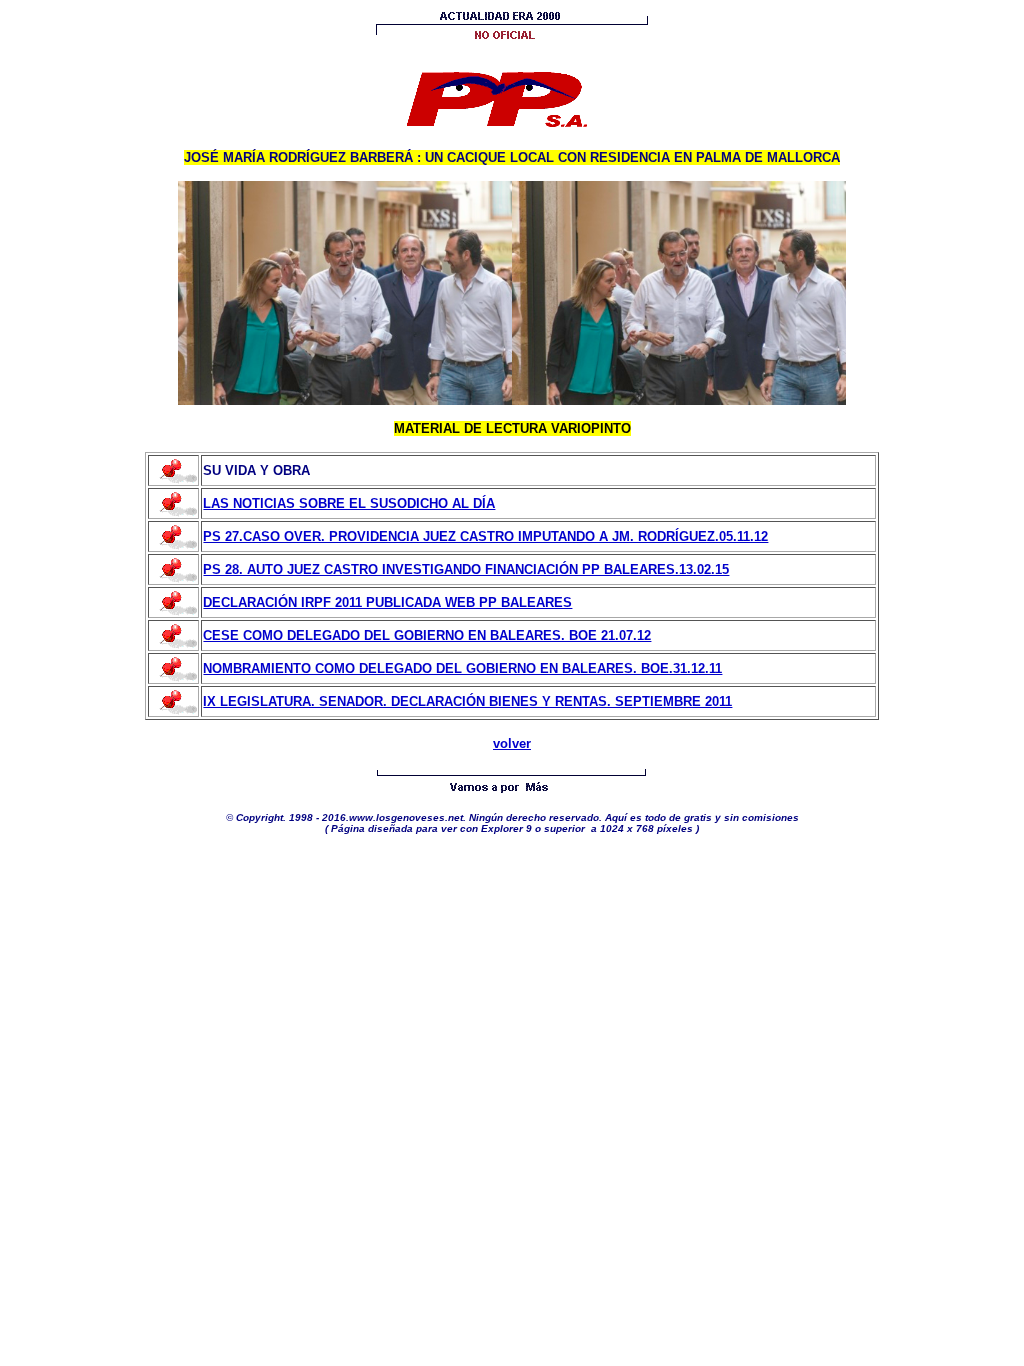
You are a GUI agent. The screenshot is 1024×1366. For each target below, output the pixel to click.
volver (512, 743)
